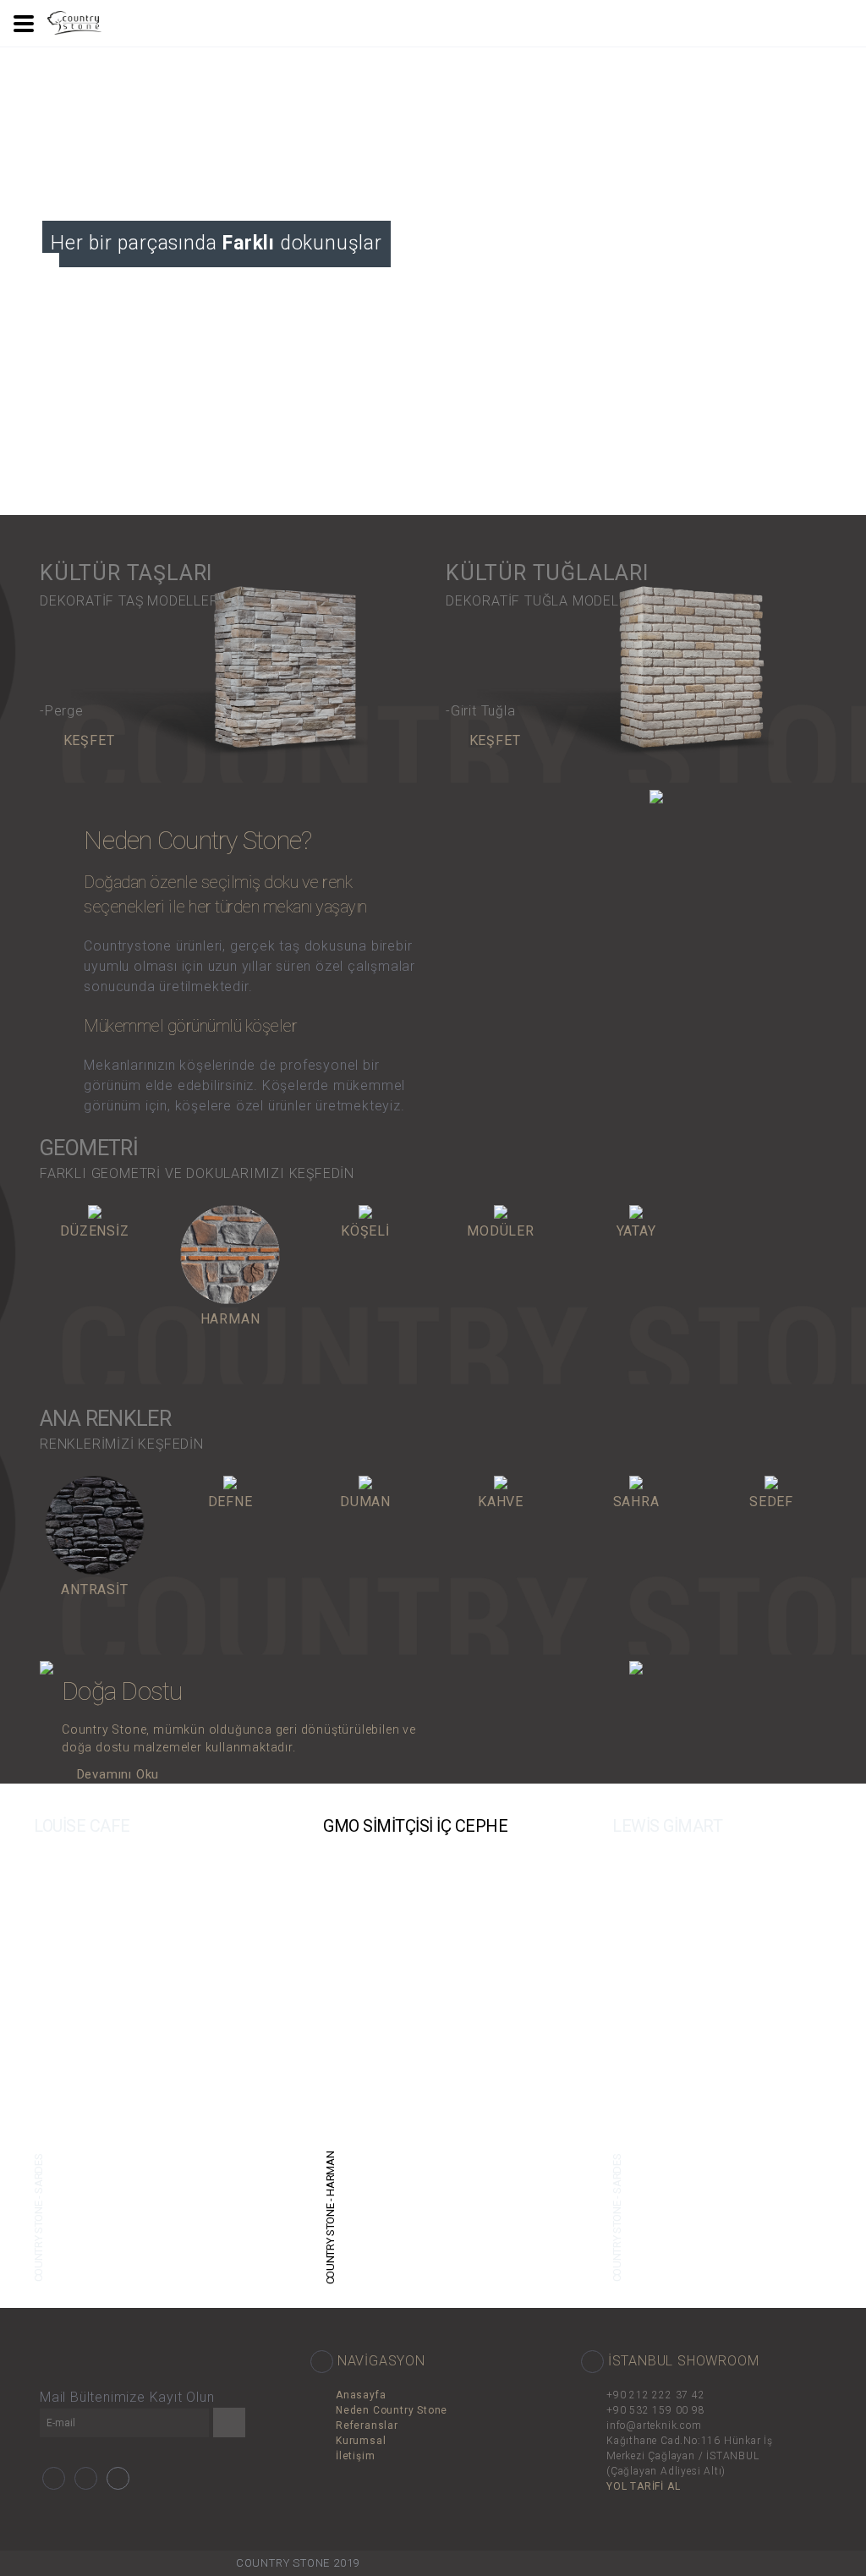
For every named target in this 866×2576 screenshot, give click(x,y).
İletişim (355, 2456)
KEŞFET (87, 740)
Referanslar (367, 2425)
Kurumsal (361, 2441)
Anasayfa (361, 2395)
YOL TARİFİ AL (643, 2486)
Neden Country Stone (392, 2410)
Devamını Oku (116, 1774)
